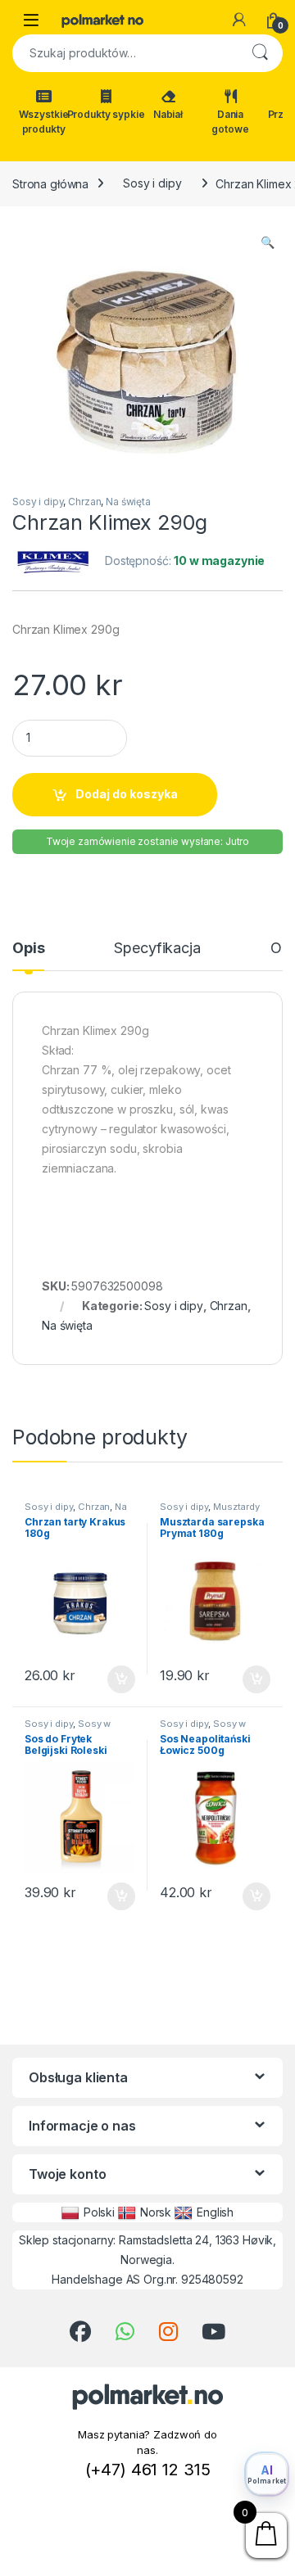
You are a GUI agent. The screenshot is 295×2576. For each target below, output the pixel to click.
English (215, 2212)
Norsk (156, 2212)
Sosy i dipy (152, 183)
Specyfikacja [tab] (157, 949)
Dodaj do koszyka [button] (113, 1679)
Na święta (128, 502)
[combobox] (125, 53)
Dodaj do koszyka (127, 794)
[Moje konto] (239, 20)
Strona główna (50, 183)
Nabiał (168, 114)
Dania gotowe (230, 122)
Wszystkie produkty (44, 122)
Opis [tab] (28, 949)
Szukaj (260, 53)
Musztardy (236, 1507)
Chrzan (84, 502)
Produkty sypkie (106, 114)
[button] (268, 242)
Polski (99, 2212)
